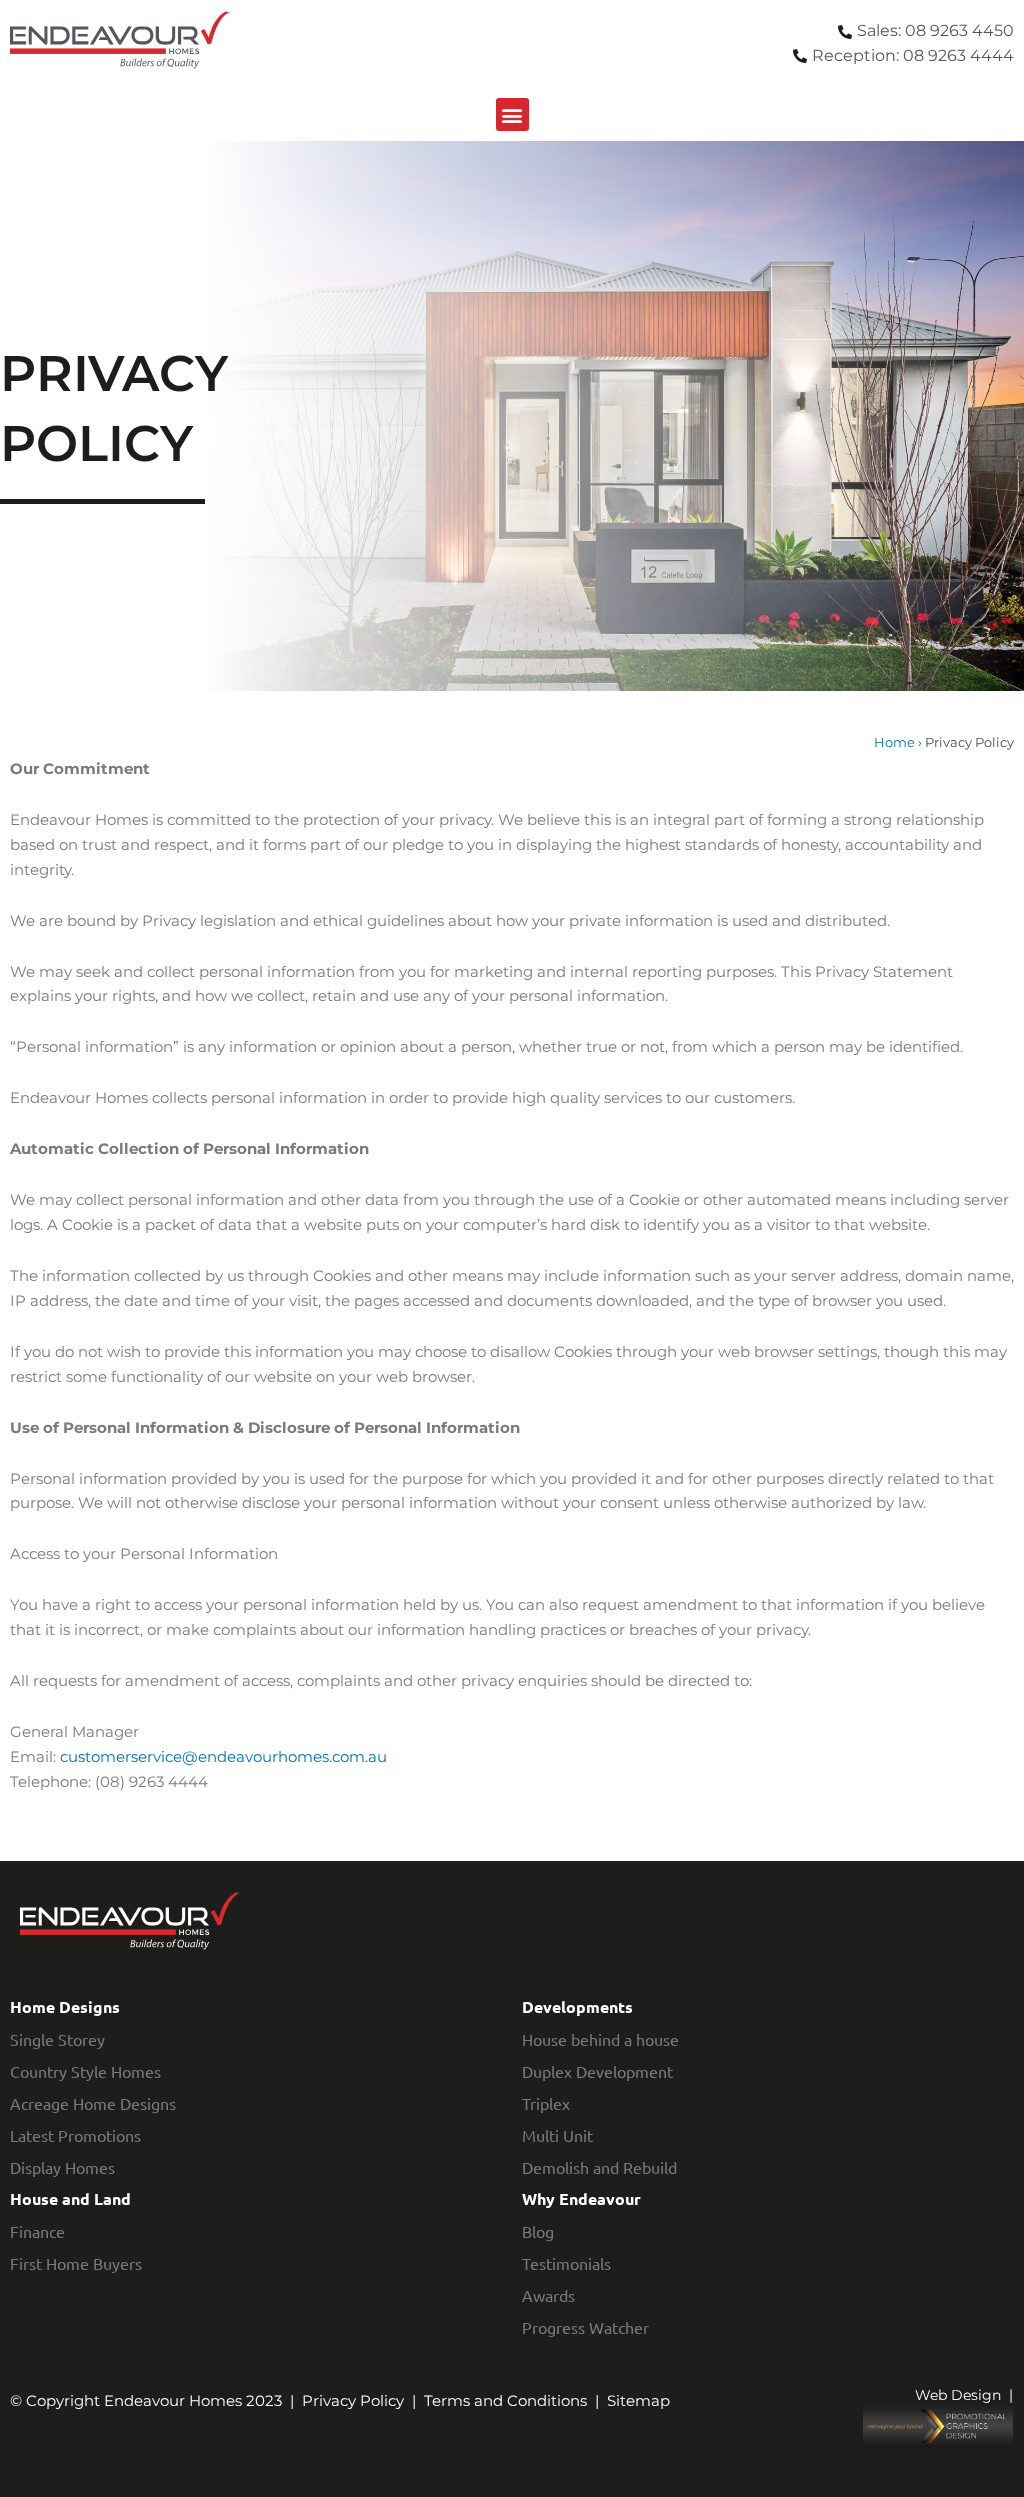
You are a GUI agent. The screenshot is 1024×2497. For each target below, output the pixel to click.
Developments (577, 2006)
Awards (548, 2295)
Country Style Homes (85, 2071)
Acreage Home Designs (93, 2103)
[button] (512, 114)
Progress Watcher (585, 2327)
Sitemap (638, 2400)
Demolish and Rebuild (599, 2167)
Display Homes (62, 2167)
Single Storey (57, 2039)
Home (894, 742)
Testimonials (566, 2263)
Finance (37, 2231)
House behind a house (600, 2039)
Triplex (546, 2103)
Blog (538, 2231)
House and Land (70, 2198)
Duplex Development (597, 2071)
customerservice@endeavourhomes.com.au (223, 1756)
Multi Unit (557, 2135)
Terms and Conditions (505, 2400)
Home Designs (65, 2006)
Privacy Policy (353, 2400)
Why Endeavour (581, 2198)
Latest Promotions (75, 2135)
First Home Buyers (76, 2263)
